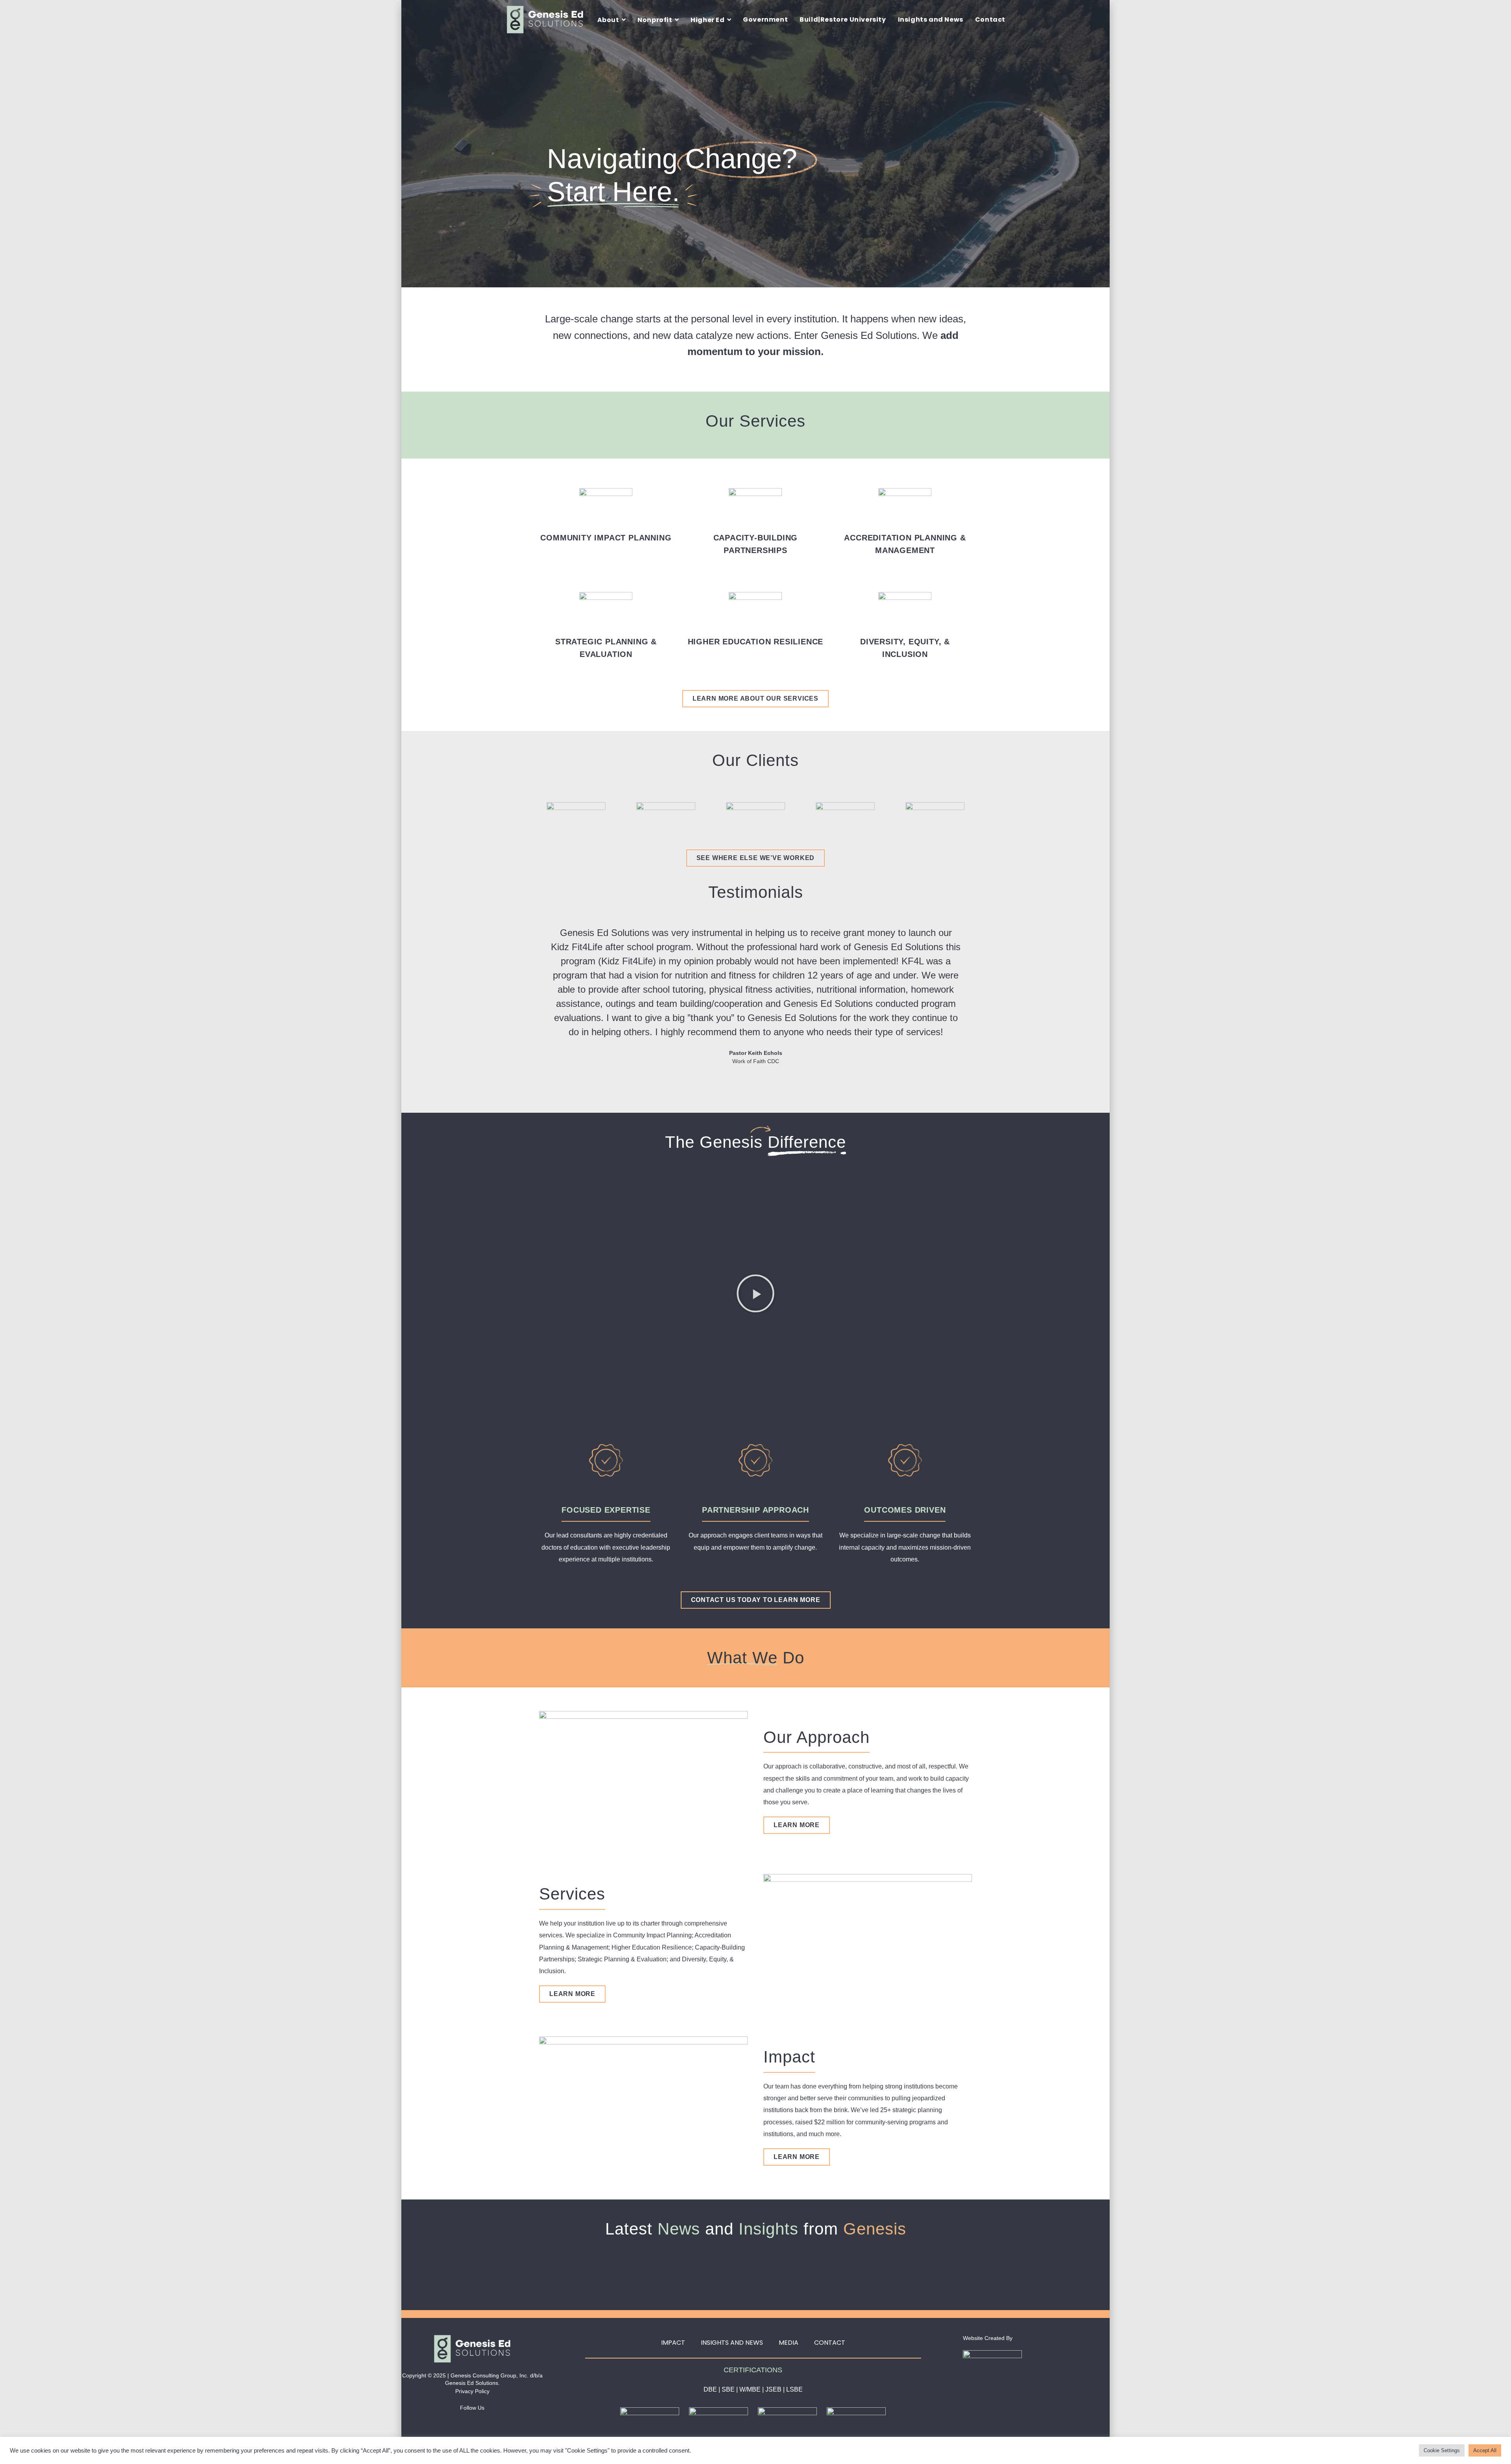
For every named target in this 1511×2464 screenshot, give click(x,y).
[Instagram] (481, 2420)
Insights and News (732, 2343)
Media (789, 2343)
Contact (830, 2343)
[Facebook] (446, 2420)
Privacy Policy (472, 2391)
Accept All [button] (1485, 2450)
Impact (673, 2343)
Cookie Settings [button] (1442, 2450)
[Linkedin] (464, 2420)
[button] (539, 996)
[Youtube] (499, 2420)
